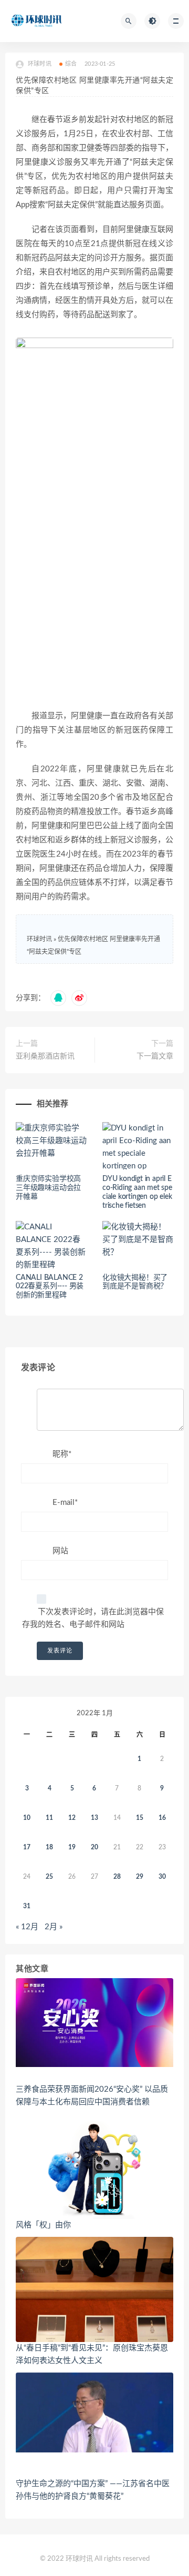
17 (27, 1847)
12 (72, 1818)
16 (162, 1818)
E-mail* (65, 1503)
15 (140, 1818)
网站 (60, 1551)
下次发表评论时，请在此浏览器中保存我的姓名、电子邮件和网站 (93, 1618)
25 (49, 1877)
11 (49, 1818)
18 (49, 1847)
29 (140, 1877)
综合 (71, 64)
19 (72, 1847)
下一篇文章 (155, 1056)
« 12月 (27, 1927)
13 (94, 1818)
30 (162, 1877)
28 (117, 1877)
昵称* (62, 1454)
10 (27, 1818)
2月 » (54, 1927)
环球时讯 (39, 939)
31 (27, 1906)
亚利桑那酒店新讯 (45, 1056)
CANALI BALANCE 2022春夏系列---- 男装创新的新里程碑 (50, 1287)
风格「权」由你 (43, 2225)
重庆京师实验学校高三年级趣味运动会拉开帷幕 (48, 1188)
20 (94, 1847)
